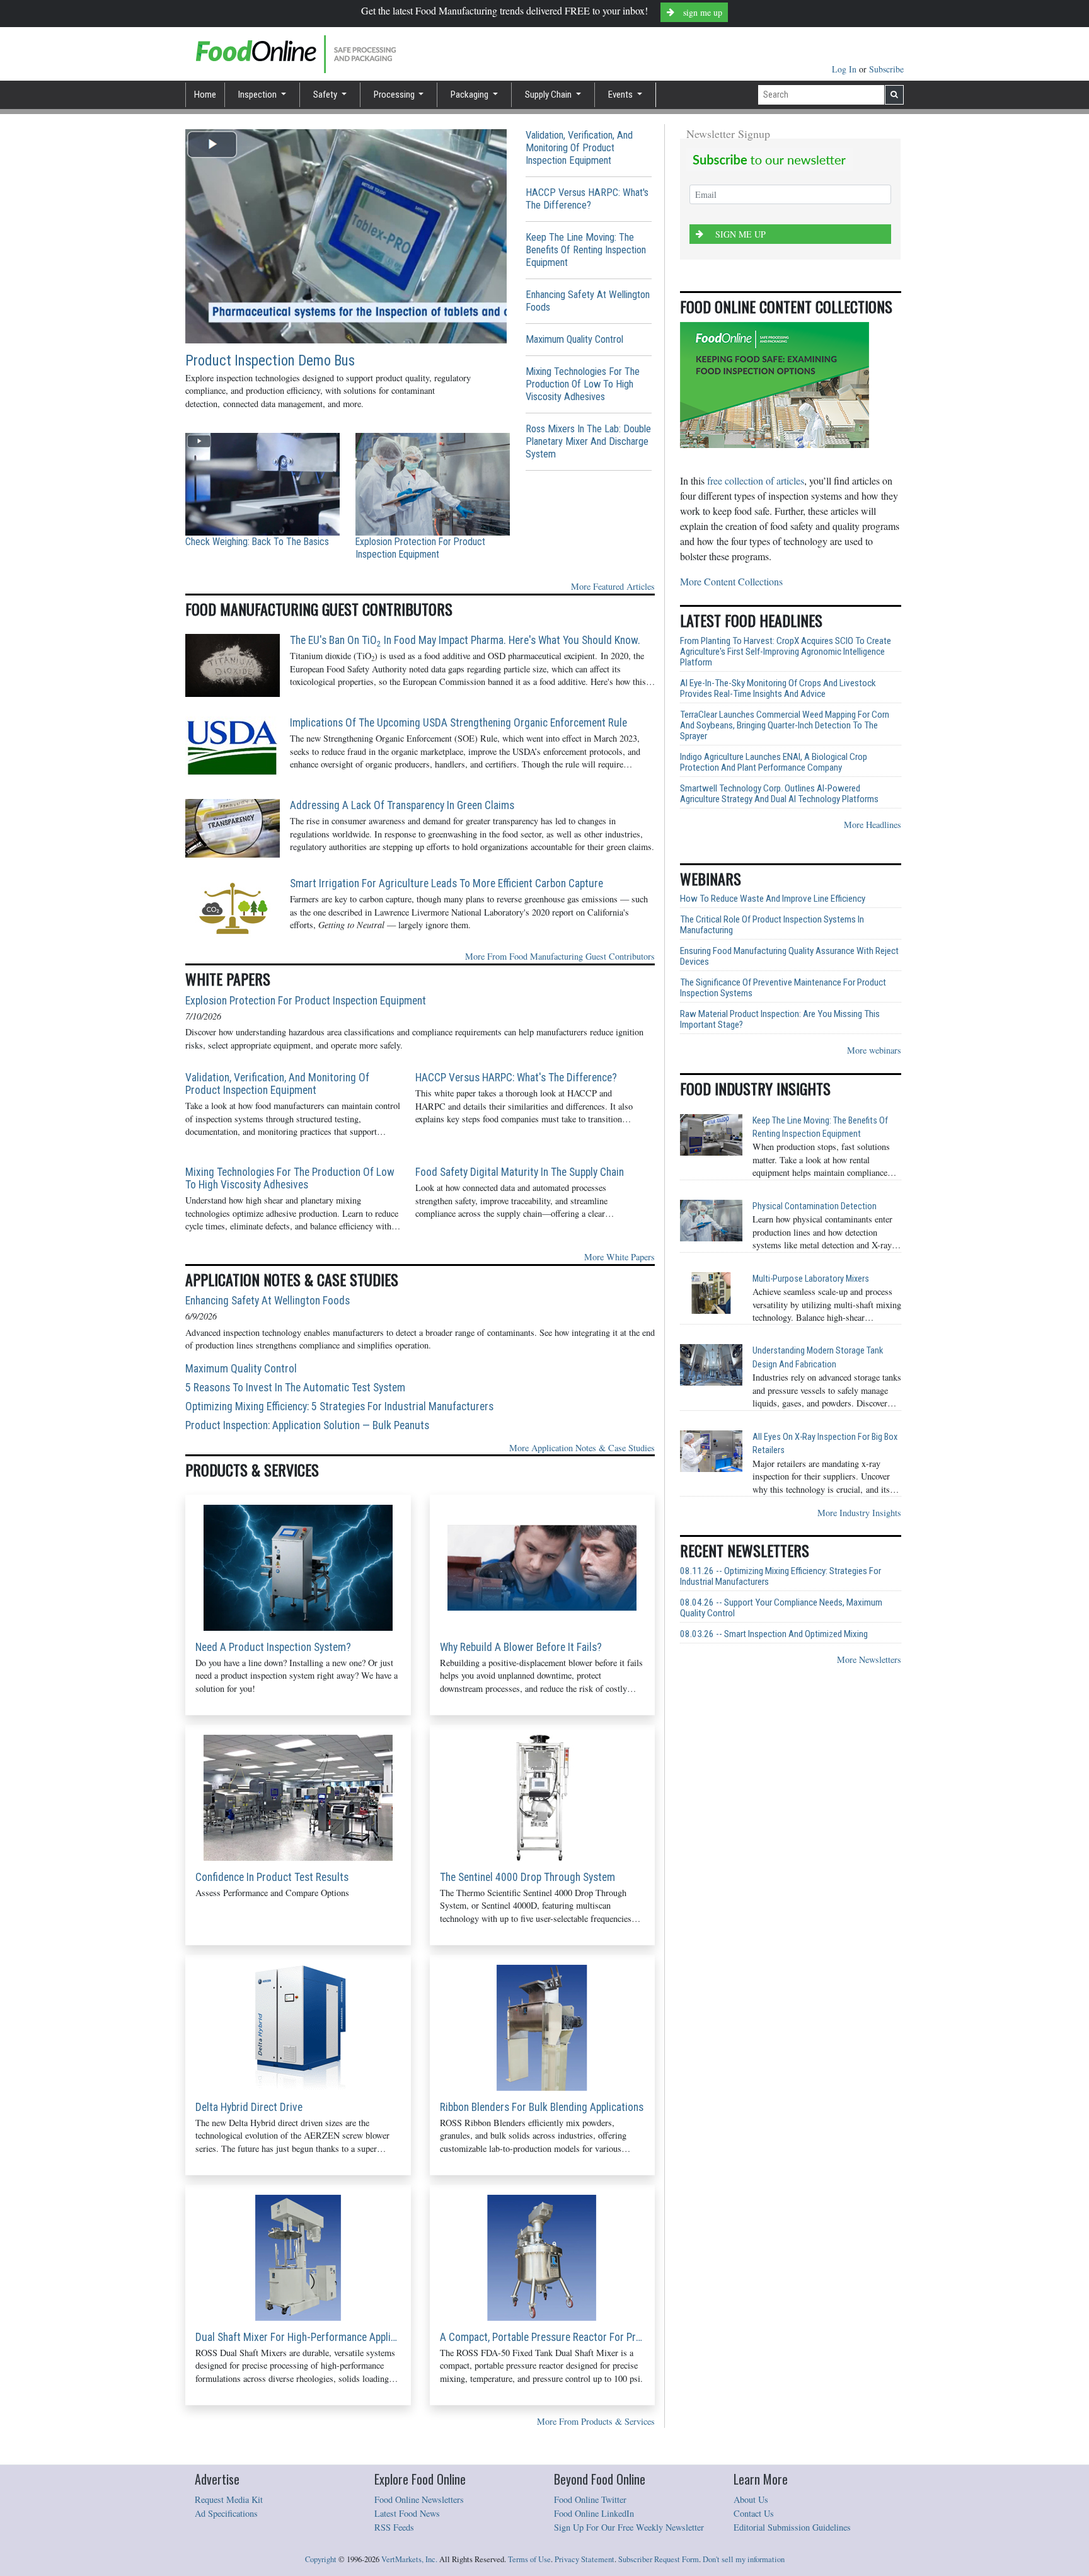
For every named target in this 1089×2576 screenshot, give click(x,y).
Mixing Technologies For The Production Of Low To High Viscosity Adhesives (583, 384)
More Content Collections (731, 581)
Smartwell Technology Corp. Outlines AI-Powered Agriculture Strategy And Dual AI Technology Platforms (779, 794)
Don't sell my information (744, 2559)
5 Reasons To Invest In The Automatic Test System (295, 1388)
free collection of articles (756, 480)
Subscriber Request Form (659, 2559)
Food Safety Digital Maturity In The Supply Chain (520, 1172)
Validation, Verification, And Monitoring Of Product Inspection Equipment (579, 148)
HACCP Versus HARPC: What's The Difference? (587, 199)
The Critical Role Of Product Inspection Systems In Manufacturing (772, 925)
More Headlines (873, 825)
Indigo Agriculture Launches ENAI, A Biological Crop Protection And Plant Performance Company (774, 762)
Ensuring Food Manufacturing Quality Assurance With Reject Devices (789, 957)
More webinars (874, 1050)
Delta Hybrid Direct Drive (249, 2107)
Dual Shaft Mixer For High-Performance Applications (298, 2337)
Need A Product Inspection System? (273, 1647)
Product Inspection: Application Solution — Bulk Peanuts (307, 1425)
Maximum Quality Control (574, 339)
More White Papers (619, 1257)
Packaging (470, 95)
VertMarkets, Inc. (409, 2559)
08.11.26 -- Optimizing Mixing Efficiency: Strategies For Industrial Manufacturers (781, 1577)
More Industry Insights (859, 1513)
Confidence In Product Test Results (272, 1877)
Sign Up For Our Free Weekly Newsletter (629, 2527)
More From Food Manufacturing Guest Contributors (560, 956)
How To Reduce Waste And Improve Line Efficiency (773, 899)
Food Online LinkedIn (594, 2513)
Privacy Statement (585, 2559)
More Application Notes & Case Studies (582, 1448)
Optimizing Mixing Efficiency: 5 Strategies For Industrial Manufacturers (339, 1406)
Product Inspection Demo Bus (270, 361)
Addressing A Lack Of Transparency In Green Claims (402, 805)
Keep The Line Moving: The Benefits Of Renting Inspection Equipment (586, 250)
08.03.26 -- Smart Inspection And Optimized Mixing (774, 1634)
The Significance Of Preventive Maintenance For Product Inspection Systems (783, 988)
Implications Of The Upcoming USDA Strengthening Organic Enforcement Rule (458, 723)
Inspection (258, 95)
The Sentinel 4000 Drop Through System (527, 1877)
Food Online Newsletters (419, 2499)
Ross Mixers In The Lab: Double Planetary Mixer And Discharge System (588, 441)
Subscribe (886, 69)
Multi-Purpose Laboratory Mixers (811, 1279)
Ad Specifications (226, 2513)
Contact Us (754, 2513)
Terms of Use (529, 2559)
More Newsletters (869, 1659)
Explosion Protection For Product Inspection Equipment (420, 548)
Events (621, 95)
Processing (395, 95)
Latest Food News (407, 2513)
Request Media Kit (229, 2499)
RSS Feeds (394, 2527)
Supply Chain (549, 95)
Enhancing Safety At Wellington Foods (588, 301)
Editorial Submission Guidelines (792, 2527)
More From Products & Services (596, 2421)
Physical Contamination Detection (815, 1206)
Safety (326, 95)
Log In (845, 69)
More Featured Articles (613, 586)
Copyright (321, 2559)
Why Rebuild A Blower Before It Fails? (521, 1647)
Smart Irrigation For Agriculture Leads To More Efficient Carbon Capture (447, 883)
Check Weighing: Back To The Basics (257, 542)
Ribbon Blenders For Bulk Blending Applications (542, 2107)
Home (205, 95)
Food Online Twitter (590, 2499)
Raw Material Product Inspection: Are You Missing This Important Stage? (780, 1020)
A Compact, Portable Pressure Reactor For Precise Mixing (543, 2337)
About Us (751, 2499)
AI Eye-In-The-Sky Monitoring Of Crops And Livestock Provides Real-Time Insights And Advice (778, 689)
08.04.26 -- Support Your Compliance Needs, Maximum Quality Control (781, 1608)
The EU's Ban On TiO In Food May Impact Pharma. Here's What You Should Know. (465, 640)
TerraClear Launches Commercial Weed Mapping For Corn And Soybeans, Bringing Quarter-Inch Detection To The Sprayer (785, 726)
